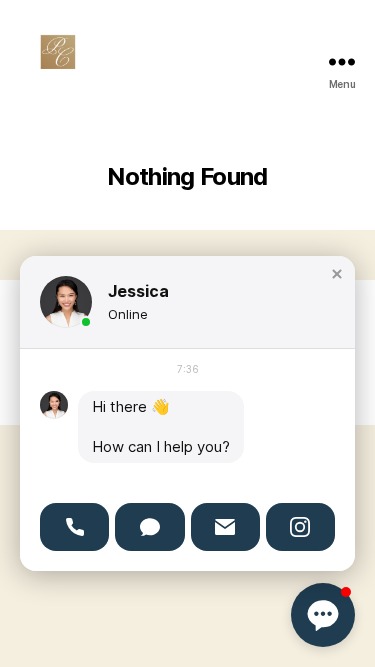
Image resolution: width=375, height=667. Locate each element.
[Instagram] (300, 527)
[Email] (225, 527)
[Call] (74, 527)
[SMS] (149, 527)
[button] (337, 274)
